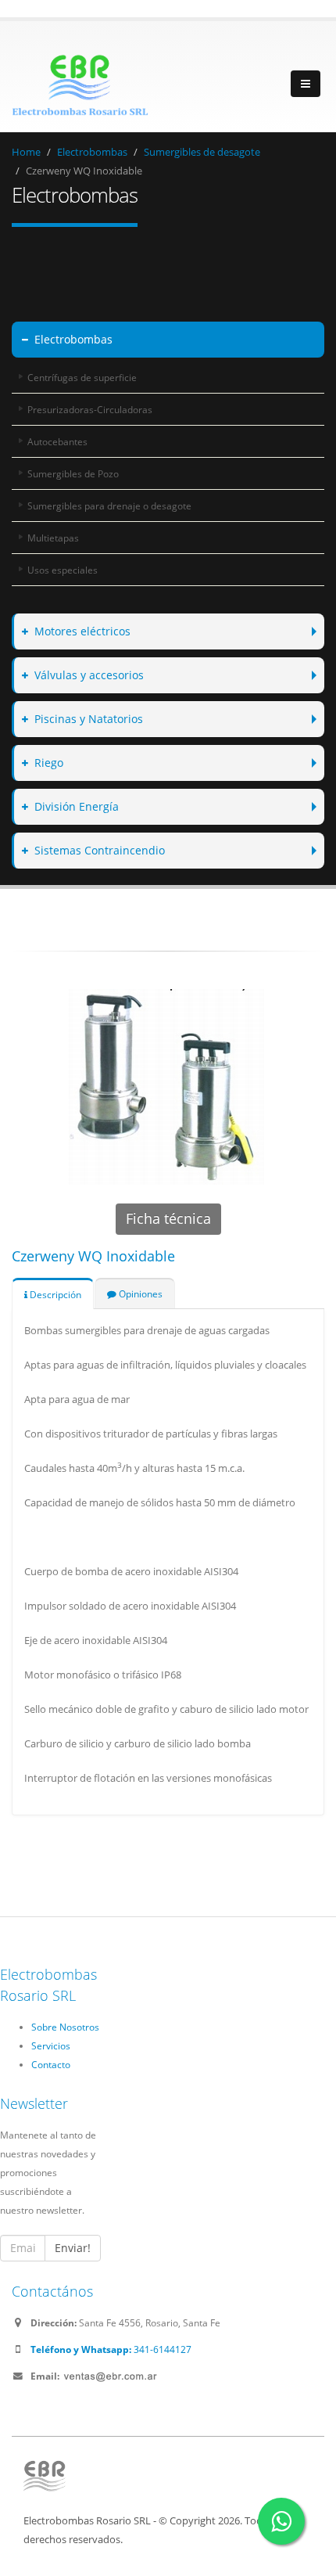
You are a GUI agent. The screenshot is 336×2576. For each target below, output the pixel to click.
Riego (49, 763)
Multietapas (53, 538)
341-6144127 (111, 2349)
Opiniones (139, 1293)
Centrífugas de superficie (82, 377)
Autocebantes (57, 441)
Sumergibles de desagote (202, 152)
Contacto (51, 2064)
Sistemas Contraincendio (100, 850)
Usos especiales (63, 570)
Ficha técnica (168, 1218)
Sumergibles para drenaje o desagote (109, 505)
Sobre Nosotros (65, 2027)
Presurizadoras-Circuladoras (90, 409)
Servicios (51, 2045)
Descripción (54, 1294)
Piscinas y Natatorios (89, 719)
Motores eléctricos (82, 631)
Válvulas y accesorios (89, 675)
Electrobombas (92, 152)
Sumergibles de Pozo (73, 473)
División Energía (77, 806)
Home (26, 152)
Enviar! (73, 2248)
